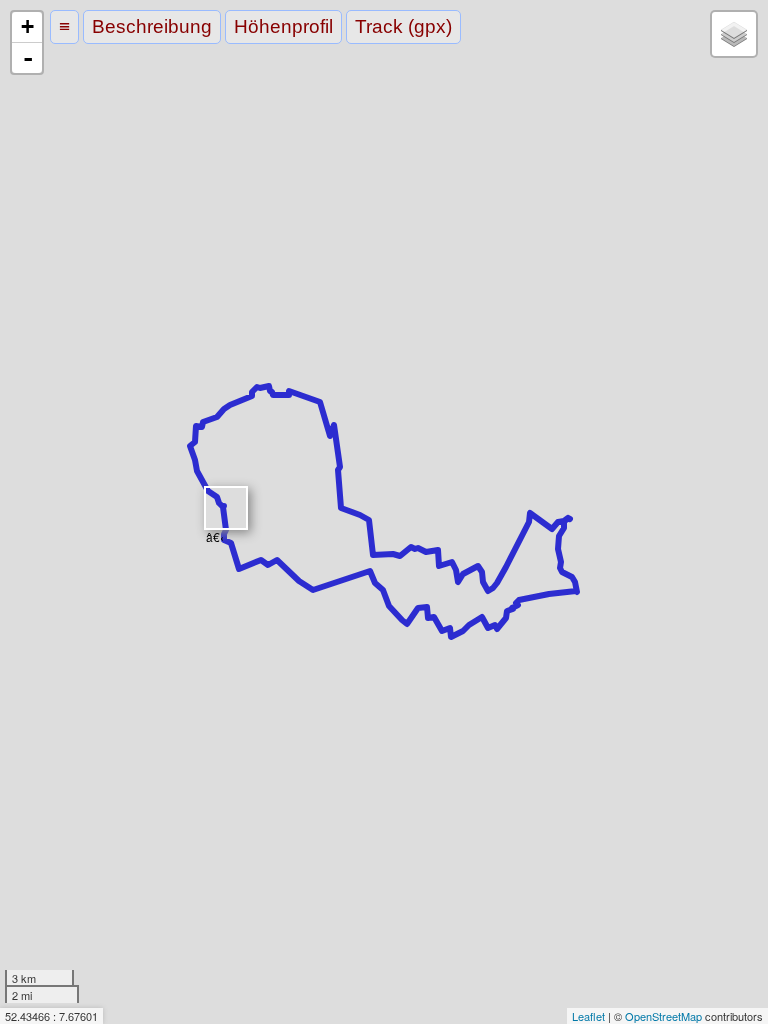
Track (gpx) (403, 26)
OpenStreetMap (663, 1016)
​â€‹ (215, 529)
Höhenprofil (283, 26)
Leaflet (588, 1016)
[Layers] (734, 34)
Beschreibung (152, 26)
